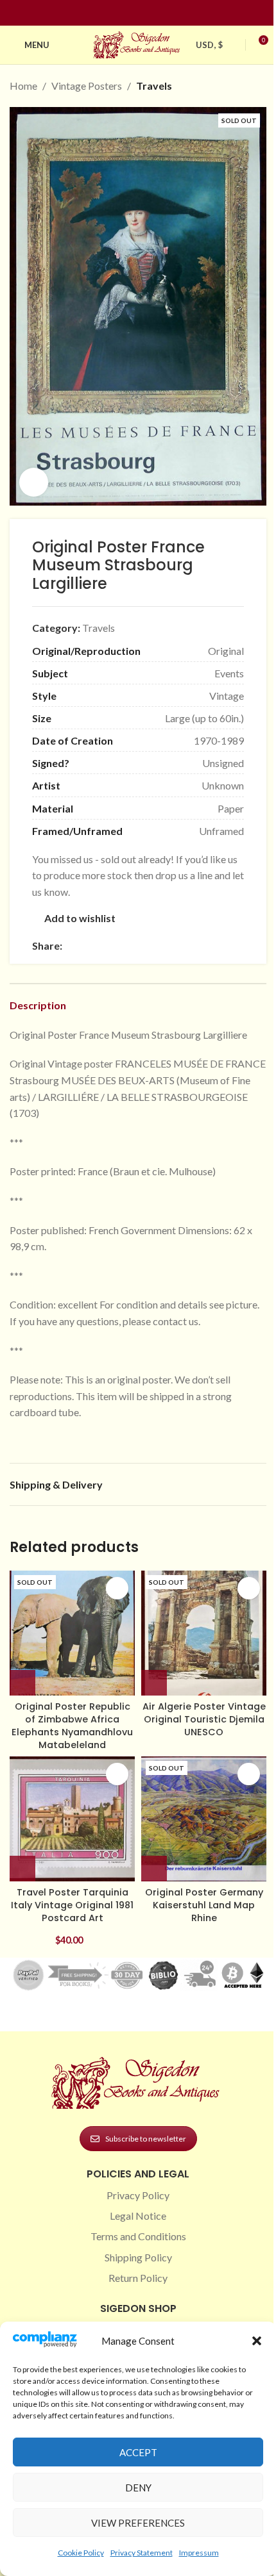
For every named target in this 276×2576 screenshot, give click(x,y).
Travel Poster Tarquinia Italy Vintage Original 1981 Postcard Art (72, 1905)
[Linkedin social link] (161, 13)
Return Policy (138, 2278)
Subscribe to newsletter (146, 2139)
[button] (257, 2341)
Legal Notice (138, 2216)
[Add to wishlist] (117, 1588)
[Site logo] (138, 43)
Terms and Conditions (138, 2236)
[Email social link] (101, 945)
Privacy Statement (142, 2553)
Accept (138, 2452)
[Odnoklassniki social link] (147, 945)
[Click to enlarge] (34, 482)
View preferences (138, 2523)
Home (23, 86)
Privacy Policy (138, 2195)
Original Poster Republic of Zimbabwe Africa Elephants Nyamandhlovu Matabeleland (72, 1726)
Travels (154, 86)
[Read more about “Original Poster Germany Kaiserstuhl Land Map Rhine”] (154, 1869)
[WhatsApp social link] (162, 945)
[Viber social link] (209, 945)
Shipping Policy (138, 2257)
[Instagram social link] (130, 13)
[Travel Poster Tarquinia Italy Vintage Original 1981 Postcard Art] (72, 1819)
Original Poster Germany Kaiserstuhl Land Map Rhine (204, 1905)
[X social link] (85, 945)
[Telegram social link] (193, 945)
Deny (138, 2488)
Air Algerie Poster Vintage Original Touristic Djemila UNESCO (204, 1719)
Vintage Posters (87, 86)
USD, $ (209, 45)
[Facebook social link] (115, 13)
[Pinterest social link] (146, 13)
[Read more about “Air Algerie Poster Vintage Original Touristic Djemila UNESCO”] (154, 1683)
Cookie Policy (81, 2553)
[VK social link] (178, 945)
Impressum (199, 2553)
